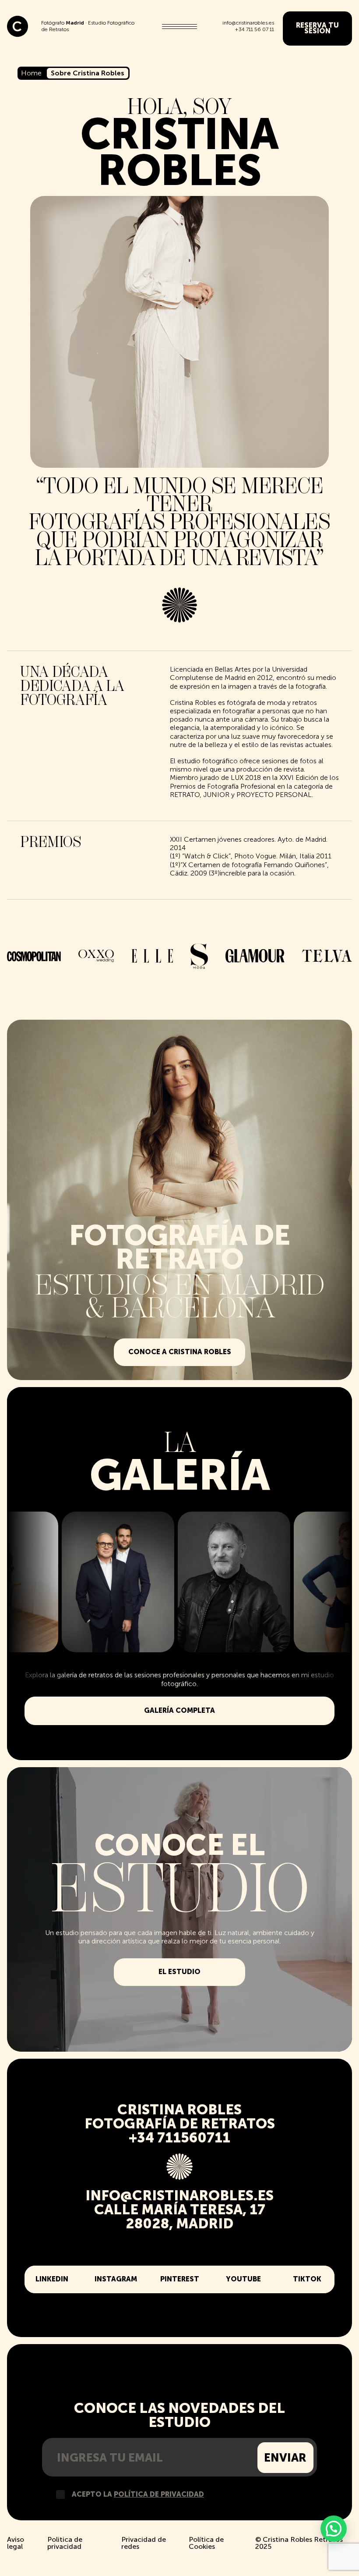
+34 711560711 (179, 2138)
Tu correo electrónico (150, 2458)
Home (31, 73)
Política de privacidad (159, 2494)
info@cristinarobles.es (248, 23)
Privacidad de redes (144, 2543)
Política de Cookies (206, 2543)
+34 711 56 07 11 (254, 29)
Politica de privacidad (65, 2543)
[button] (334, 2529)
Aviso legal (16, 2543)
